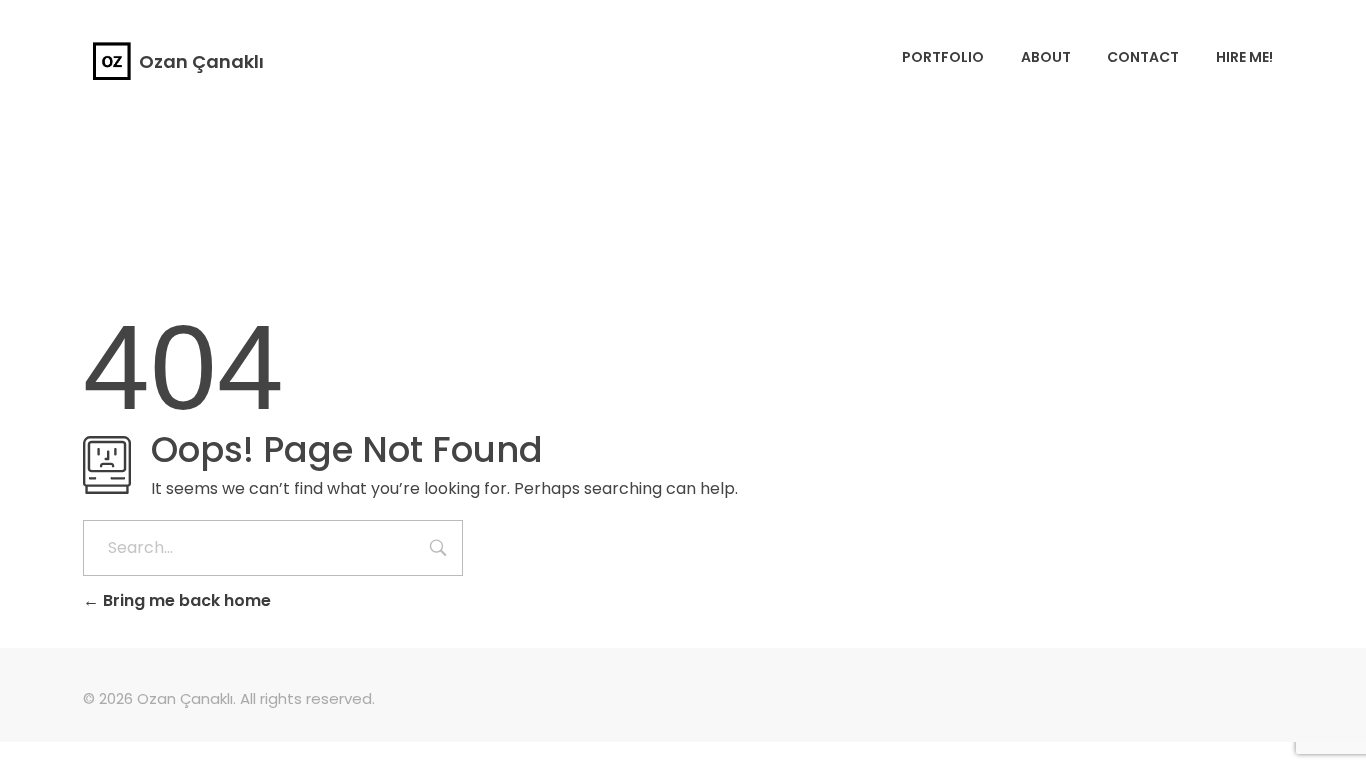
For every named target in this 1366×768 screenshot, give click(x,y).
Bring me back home (185, 600)
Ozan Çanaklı (201, 61)
